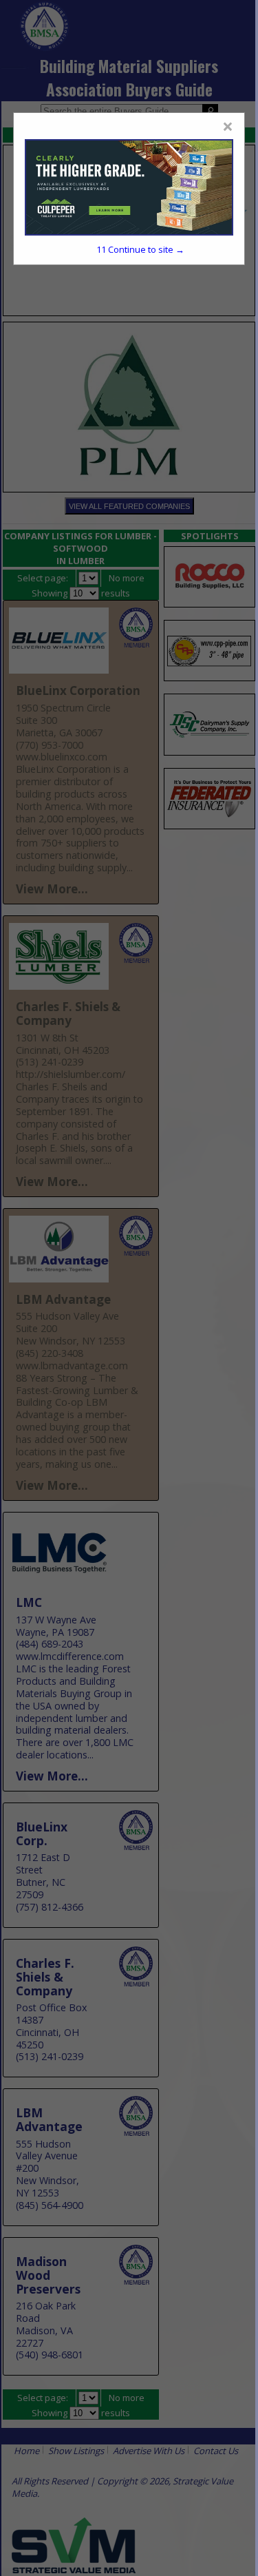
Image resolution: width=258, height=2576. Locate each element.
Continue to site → (140, 249)
